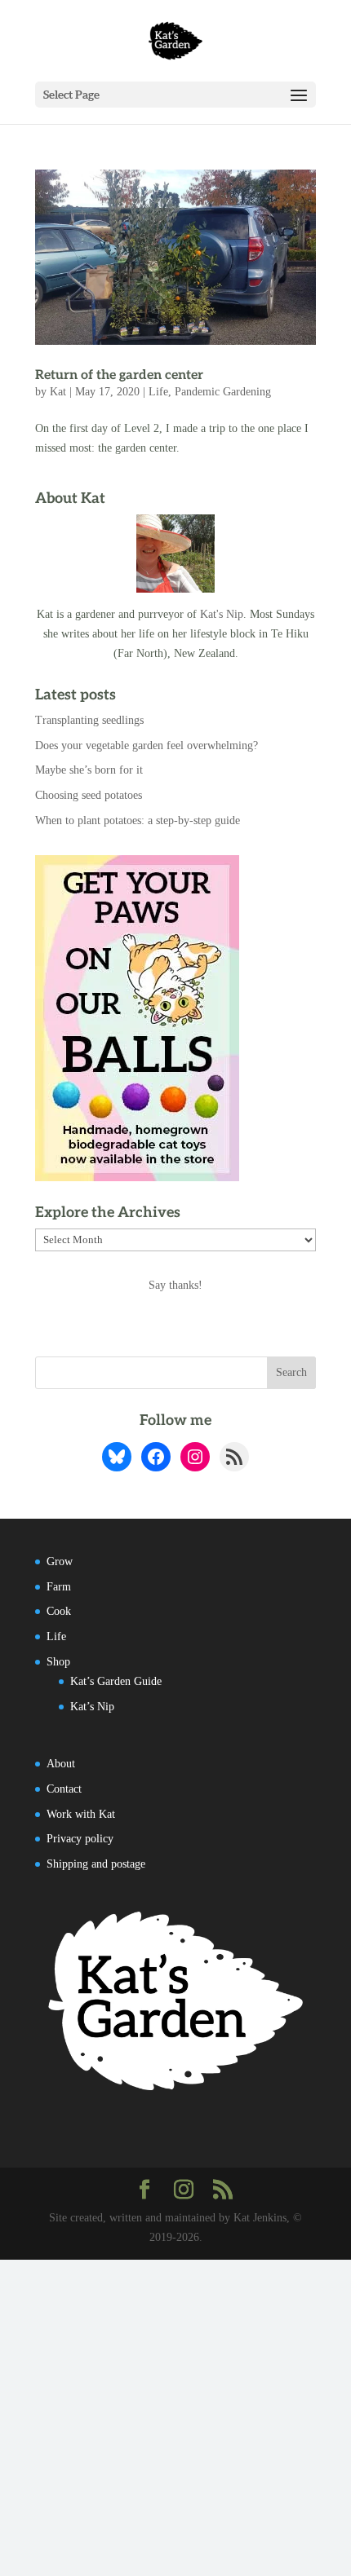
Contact (64, 1789)
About (61, 1764)
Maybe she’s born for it (89, 770)
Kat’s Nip (92, 1707)
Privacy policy (80, 1839)
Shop (58, 1662)
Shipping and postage (96, 1864)
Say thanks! (175, 1285)
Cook (59, 1611)
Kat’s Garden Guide (116, 1681)
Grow (60, 1561)
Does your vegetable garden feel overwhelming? (147, 745)
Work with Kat (81, 1814)
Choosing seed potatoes (89, 795)
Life (158, 392)
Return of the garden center (119, 375)
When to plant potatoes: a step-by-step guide (138, 820)
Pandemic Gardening (223, 392)
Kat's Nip (222, 614)
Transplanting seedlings (89, 720)
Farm (59, 1587)
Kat (58, 392)
